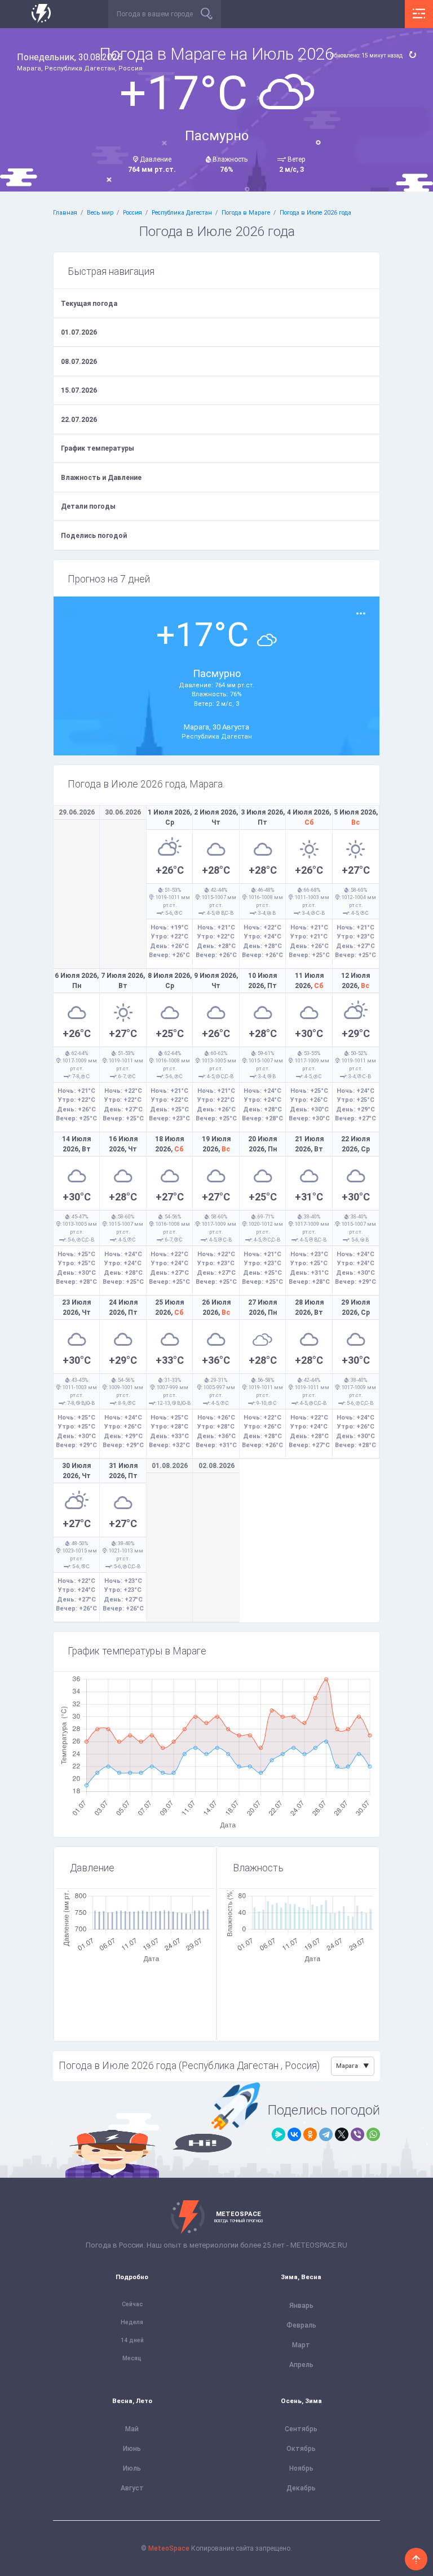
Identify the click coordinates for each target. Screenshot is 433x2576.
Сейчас (132, 2304)
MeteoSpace (169, 2548)
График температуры (98, 448)
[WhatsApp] (373, 2134)
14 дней (132, 2340)
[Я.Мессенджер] (279, 2134)
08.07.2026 (79, 362)
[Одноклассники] (310, 2134)
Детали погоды (88, 506)
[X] (342, 2134)
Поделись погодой (94, 536)
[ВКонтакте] (294, 2134)
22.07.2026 (79, 420)
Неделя (132, 2322)
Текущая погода (89, 304)
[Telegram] (326, 2134)
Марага (347, 2066)
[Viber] (357, 2134)
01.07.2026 (79, 332)
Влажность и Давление (101, 478)
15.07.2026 (79, 390)
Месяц (132, 2358)
